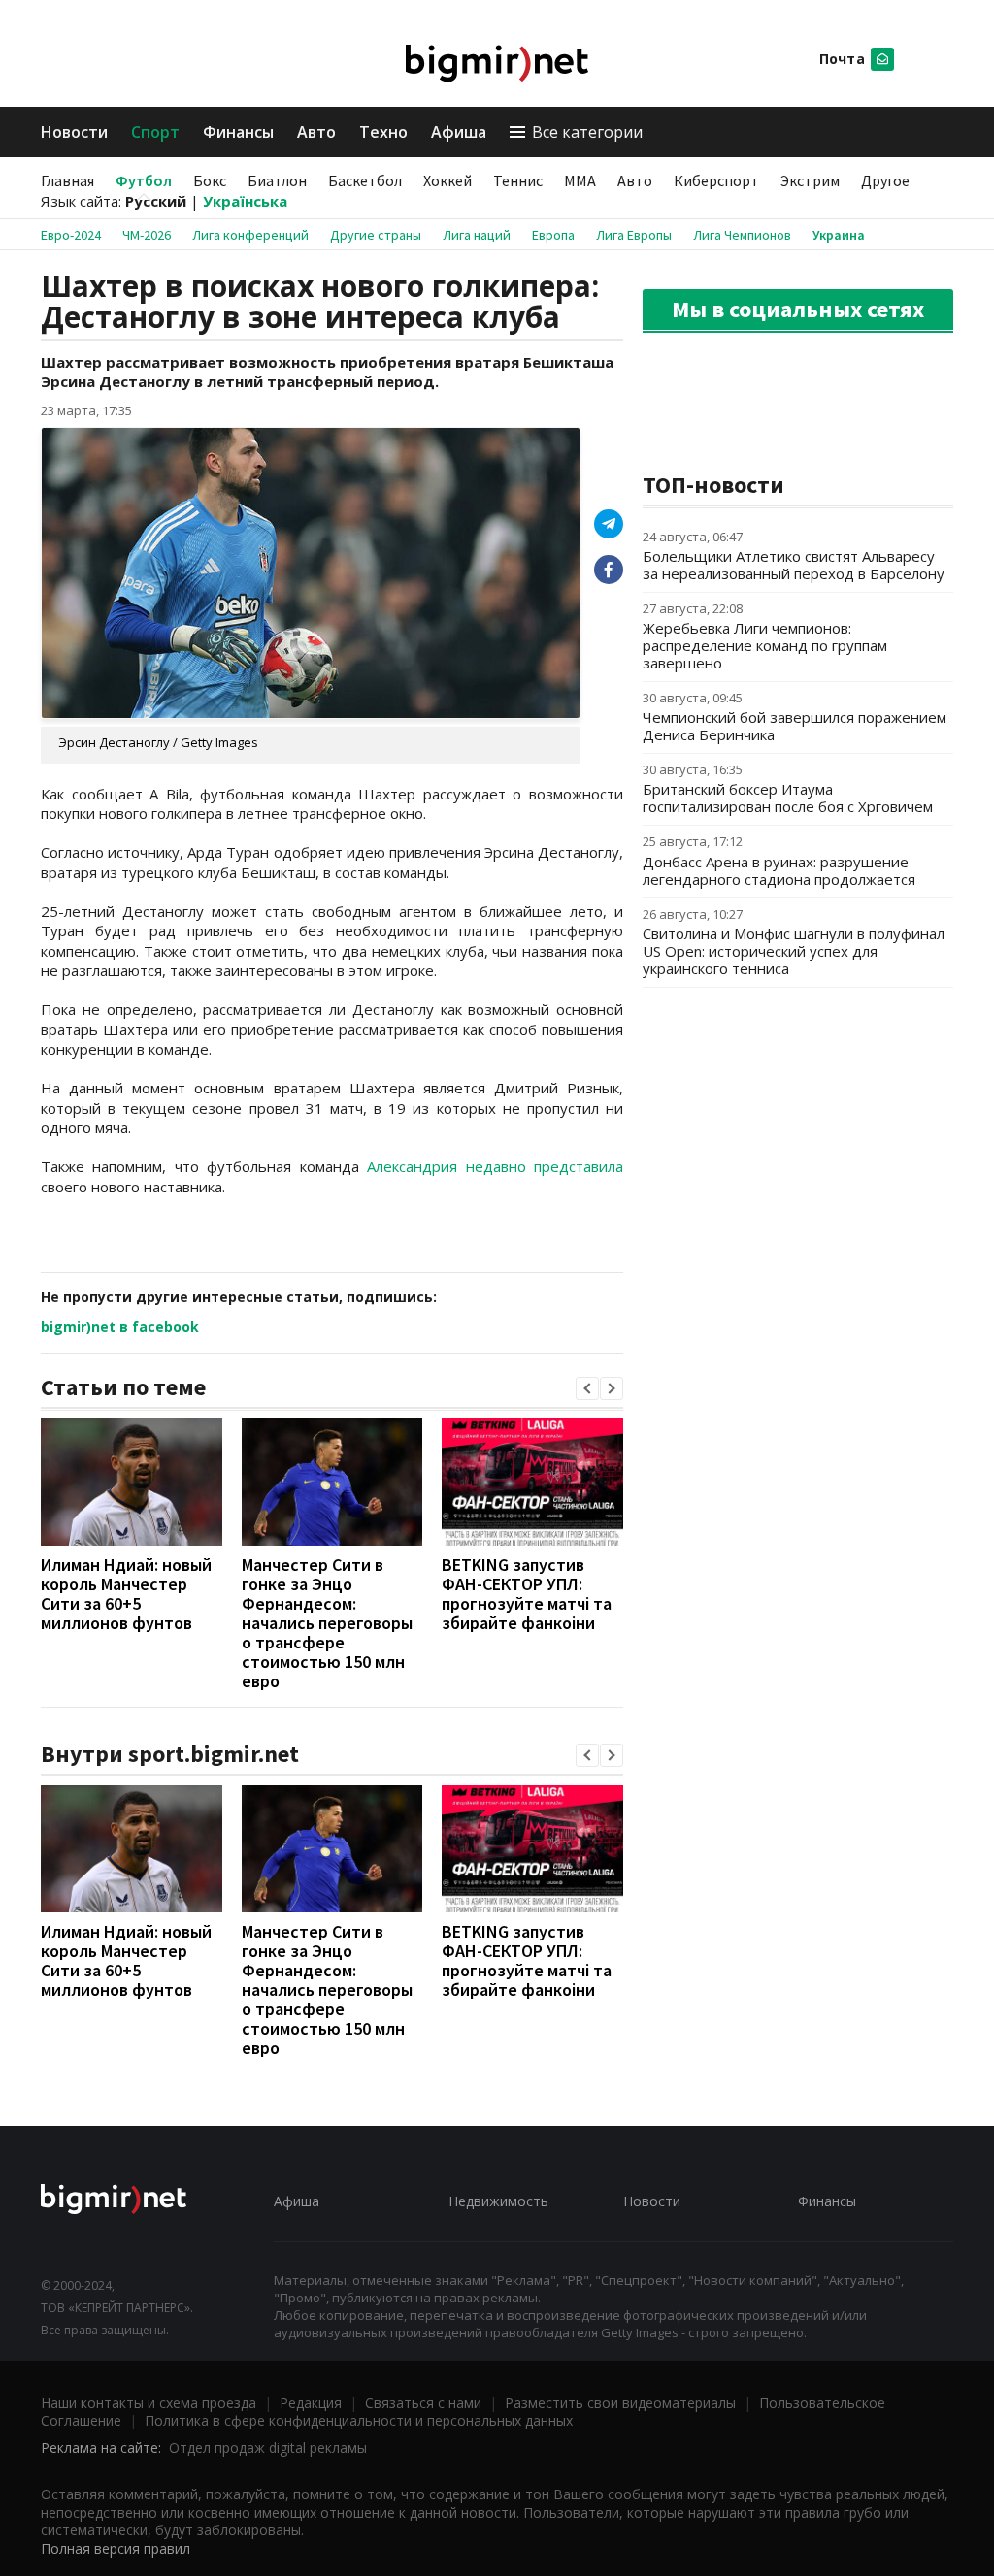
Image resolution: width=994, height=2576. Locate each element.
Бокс (210, 180)
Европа (553, 235)
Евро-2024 (71, 235)
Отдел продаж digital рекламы (268, 2447)
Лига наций (477, 235)
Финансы (238, 132)
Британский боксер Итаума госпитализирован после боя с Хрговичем (788, 798)
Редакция (311, 2403)
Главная (67, 180)
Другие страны (376, 235)
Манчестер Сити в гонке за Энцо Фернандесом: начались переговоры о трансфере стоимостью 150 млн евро (327, 1623)
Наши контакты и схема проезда (149, 2403)
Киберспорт (716, 180)
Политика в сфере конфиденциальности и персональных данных (359, 2420)
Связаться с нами (423, 2403)
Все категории (587, 132)
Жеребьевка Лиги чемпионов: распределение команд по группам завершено (765, 645)
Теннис (518, 180)
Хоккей (447, 180)
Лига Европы (634, 235)
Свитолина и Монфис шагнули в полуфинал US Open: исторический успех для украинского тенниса (794, 951)
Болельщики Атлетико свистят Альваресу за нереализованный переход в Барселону (794, 565)
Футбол (144, 180)
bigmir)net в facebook (120, 1327)
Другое (885, 180)
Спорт (155, 132)
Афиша (459, 132)
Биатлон (277, 180)
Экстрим (810, 180)
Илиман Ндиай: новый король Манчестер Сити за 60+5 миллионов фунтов (126, 1594)
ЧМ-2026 (147, 235)
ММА (580, 180)
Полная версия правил (116, 2548)
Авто (316, 132)
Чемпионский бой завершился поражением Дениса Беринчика (795, 726)
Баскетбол (365, 180)
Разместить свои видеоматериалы (620, 2403)
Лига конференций (250, 235)
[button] (587, 1388)
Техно (383, 132)
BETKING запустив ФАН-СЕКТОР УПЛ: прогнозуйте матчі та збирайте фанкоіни (527, 1594)
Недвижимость (498, 2201)
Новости (74, 132)
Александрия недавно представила (495, 1166)
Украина (839, 235)
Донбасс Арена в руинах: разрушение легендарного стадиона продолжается (779, 870)
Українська (245, 201)
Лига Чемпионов (742, 235)
